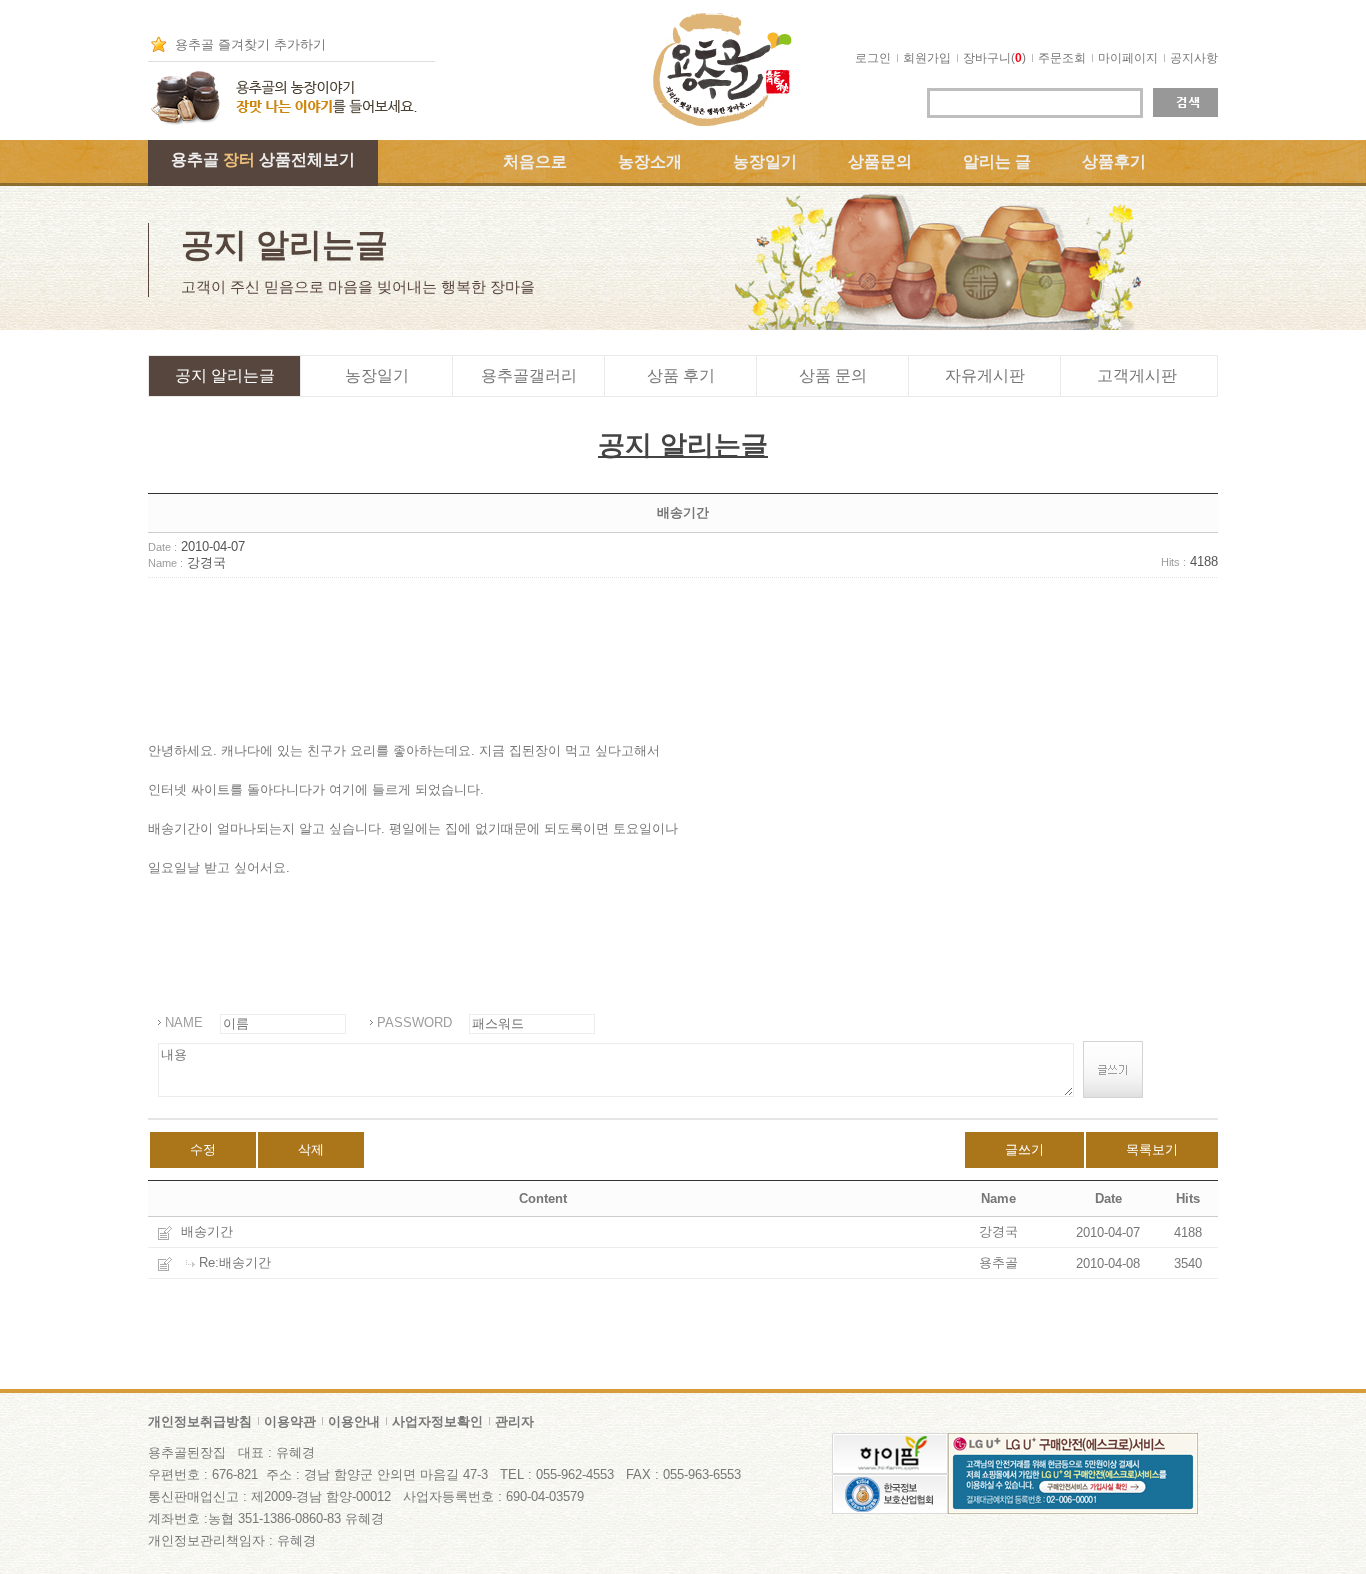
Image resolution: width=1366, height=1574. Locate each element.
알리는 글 (997, 161)
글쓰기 (1024, 1149)
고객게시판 (1137, 375)
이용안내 (354, 1421)
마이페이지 (1128, 58)
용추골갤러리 (529, 375)
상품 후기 (681, 375)
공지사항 (1194, 58)
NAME (184, 1022)
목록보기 (1152, 1149)
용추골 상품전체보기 (263, 159)
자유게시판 (985, 375)
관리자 (514, 1421)
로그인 (873, 58)
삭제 (311, 1149)
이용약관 (290, 1421)
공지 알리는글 (225, 375)
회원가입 (927, 58)
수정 (203, 1149)
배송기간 (207, 1231)
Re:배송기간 (235, 1262)
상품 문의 (833, 375)
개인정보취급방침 (200, 1421)
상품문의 (880, 161)
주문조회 (1062, 58)
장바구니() (994, 58)
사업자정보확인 (437, 1421)
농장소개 (650, 161)
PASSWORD (414, 1022)
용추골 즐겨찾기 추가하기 (250, 44)
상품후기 (1114, 161)
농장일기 (765, 161)
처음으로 (535, 161)
